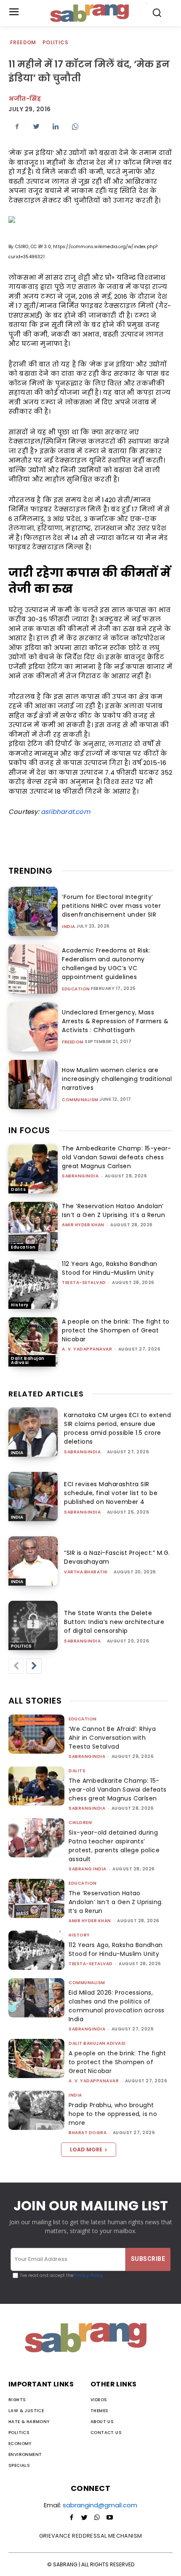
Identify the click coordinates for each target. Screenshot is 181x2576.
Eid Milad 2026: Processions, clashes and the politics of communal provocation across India (117, 2006)
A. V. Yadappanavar (87, 1349)
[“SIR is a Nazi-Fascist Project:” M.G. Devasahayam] (33, 1561)
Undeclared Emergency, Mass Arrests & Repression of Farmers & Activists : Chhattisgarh (115, 1021)
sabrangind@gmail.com (100, 2505)
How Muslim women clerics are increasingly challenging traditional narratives (117, 1079)
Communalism (80, 1100)
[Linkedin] (56, 126)
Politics (55, 42)
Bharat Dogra (88, 2133)
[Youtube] (109, 2518)
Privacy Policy (88, 2275)
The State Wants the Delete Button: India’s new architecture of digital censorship (114, 1622)
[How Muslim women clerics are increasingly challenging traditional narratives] (33, 1085)
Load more (86, 2149)
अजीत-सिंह (25, 99)
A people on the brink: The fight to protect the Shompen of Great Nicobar (116, 1330)
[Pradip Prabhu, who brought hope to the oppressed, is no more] (36, 2110)
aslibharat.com (65, 812)
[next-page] (34, 1666)
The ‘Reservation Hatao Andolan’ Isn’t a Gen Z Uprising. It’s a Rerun (113, 1210)
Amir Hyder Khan (83, 1225)
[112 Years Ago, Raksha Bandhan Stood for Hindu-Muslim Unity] (33, 1284)
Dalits (18, 1189)
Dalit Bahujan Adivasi (28, 1360)
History (20, 1305)
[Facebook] (17, 126)
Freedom (23, 42)
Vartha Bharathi (86, 1572)
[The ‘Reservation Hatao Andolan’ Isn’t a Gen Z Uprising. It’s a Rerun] (33, 1226)
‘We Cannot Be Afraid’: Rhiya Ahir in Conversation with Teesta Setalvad (112, 1738)
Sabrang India (88, 1869)
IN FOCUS (29, 1130)
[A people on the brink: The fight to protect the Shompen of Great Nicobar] (33, 1342)
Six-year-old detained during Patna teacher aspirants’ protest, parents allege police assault (114, 1846)
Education (76, 989)
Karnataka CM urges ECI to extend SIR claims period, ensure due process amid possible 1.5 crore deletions (117, 1428)
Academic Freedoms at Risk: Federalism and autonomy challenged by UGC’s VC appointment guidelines (106, 964)
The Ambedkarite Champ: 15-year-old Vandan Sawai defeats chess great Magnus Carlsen (117, 1157)
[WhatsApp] (75, 126)
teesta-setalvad (84, 1283)
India (69, 927)
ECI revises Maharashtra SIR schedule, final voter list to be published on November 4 (111, 1493)
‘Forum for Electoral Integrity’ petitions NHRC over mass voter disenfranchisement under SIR (111, 906)
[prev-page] (16, 1666)
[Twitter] (36, 126)
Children (80, 1823)
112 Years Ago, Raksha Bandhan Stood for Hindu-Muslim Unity (110, 1268)
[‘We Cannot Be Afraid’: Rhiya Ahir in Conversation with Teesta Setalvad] (36, 1734)
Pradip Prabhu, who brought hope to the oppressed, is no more (113, 2114)
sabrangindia (80, 1176)
